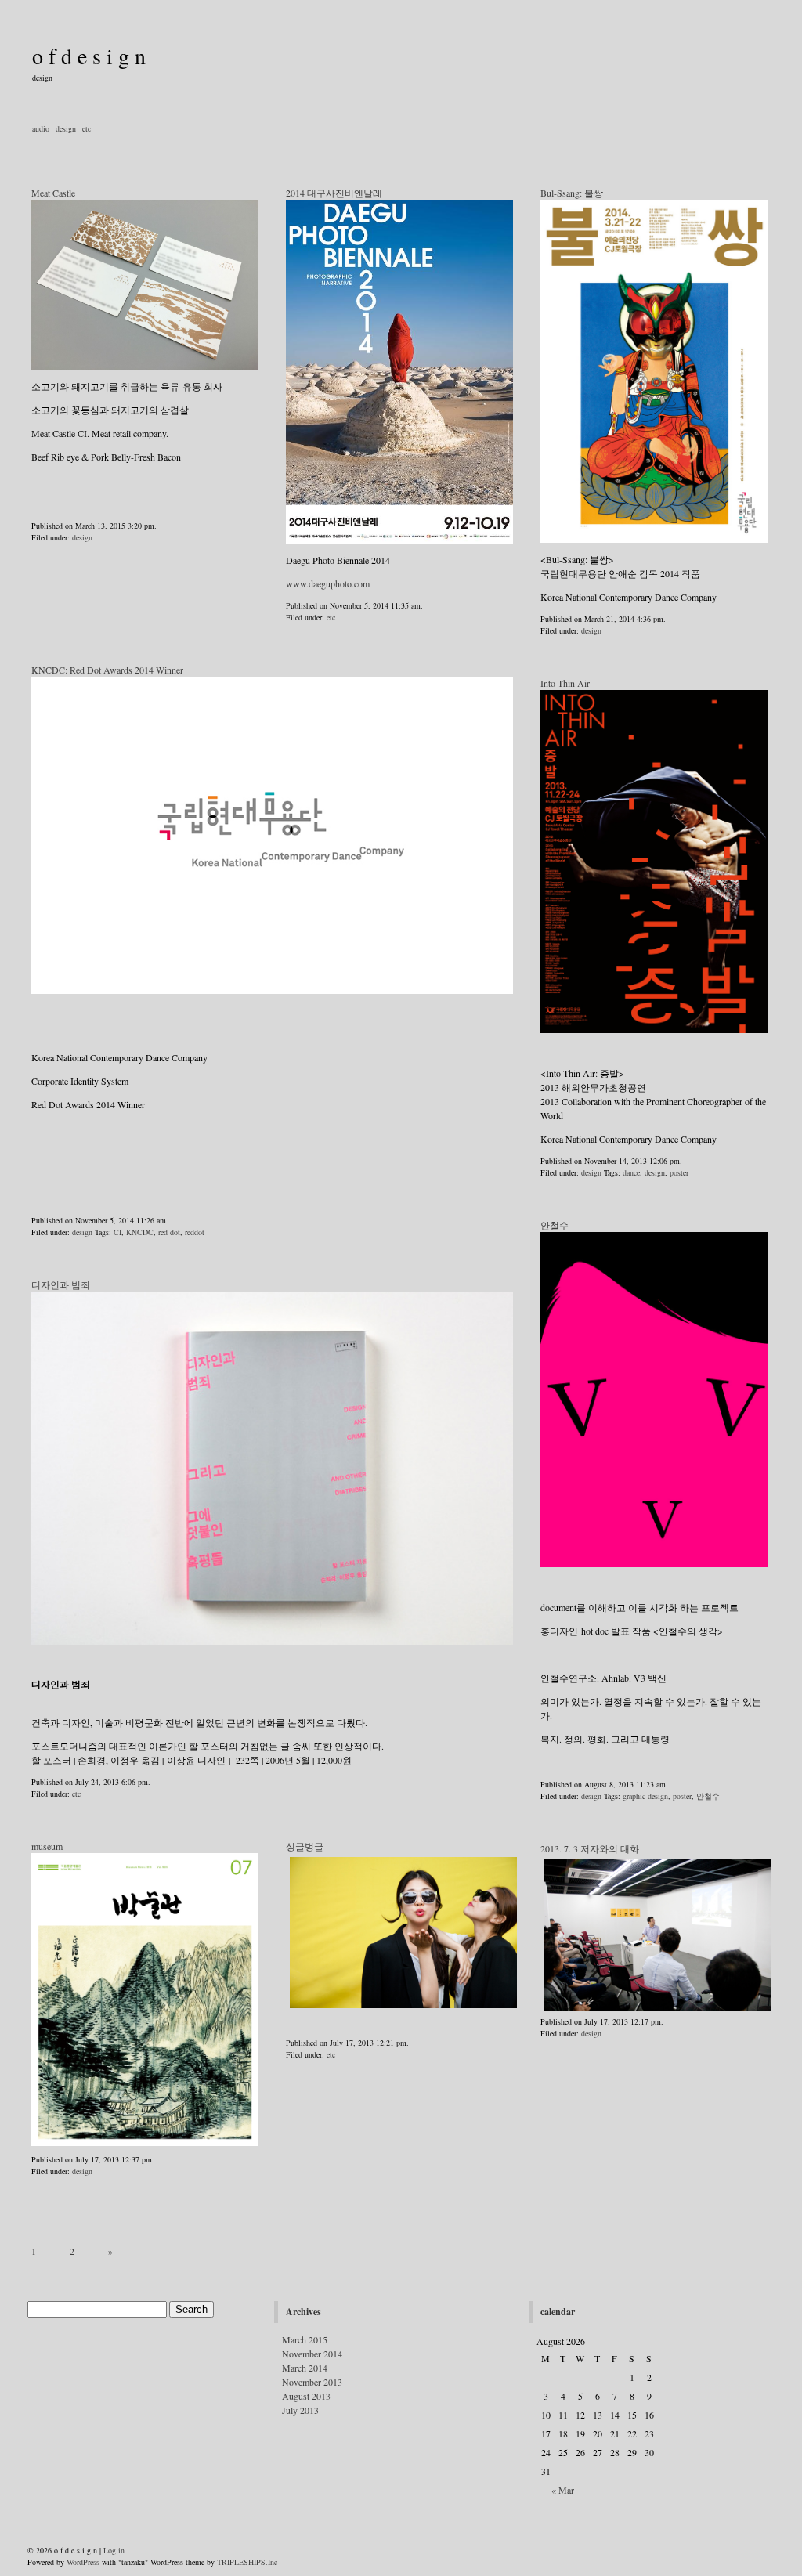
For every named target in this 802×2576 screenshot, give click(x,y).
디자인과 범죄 (61, 1284)
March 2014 (305, 2368)
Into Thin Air (565, 683)
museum (47, 1846)
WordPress (83, 2562)
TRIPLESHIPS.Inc (247, 2562)
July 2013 (300, 2410)
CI (117, 1232)
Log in (114, 2550)
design (66, 128)
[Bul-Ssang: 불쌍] (654, 371)
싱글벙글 (305, 1846)
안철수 (555, 1225)
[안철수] (654, 1400)
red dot (169, 1232)
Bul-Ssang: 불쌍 (572, 193)
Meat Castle (53, 193)
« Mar (563, 2490)
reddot (195, 1232)
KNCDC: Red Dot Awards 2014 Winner (107, 670)
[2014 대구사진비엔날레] (399, 540)
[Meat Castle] (145, 367)
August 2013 (306, 2396)
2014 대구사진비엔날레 (334, 193)
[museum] (145, 2000)
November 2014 (312, 2354)
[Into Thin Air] (654, 862)
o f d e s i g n (89, 56)
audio (41, 128)
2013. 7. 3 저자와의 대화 (590, 1848)
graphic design (645, 1796)
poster (679, 1172)
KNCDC (140, 1232)
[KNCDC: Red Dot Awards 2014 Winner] (272, 991)
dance (631, 1172)
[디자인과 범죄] (272, 1468)
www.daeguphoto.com (328, 583)
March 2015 (305, 2339)
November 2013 (312, 2382)
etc (87, 128)
